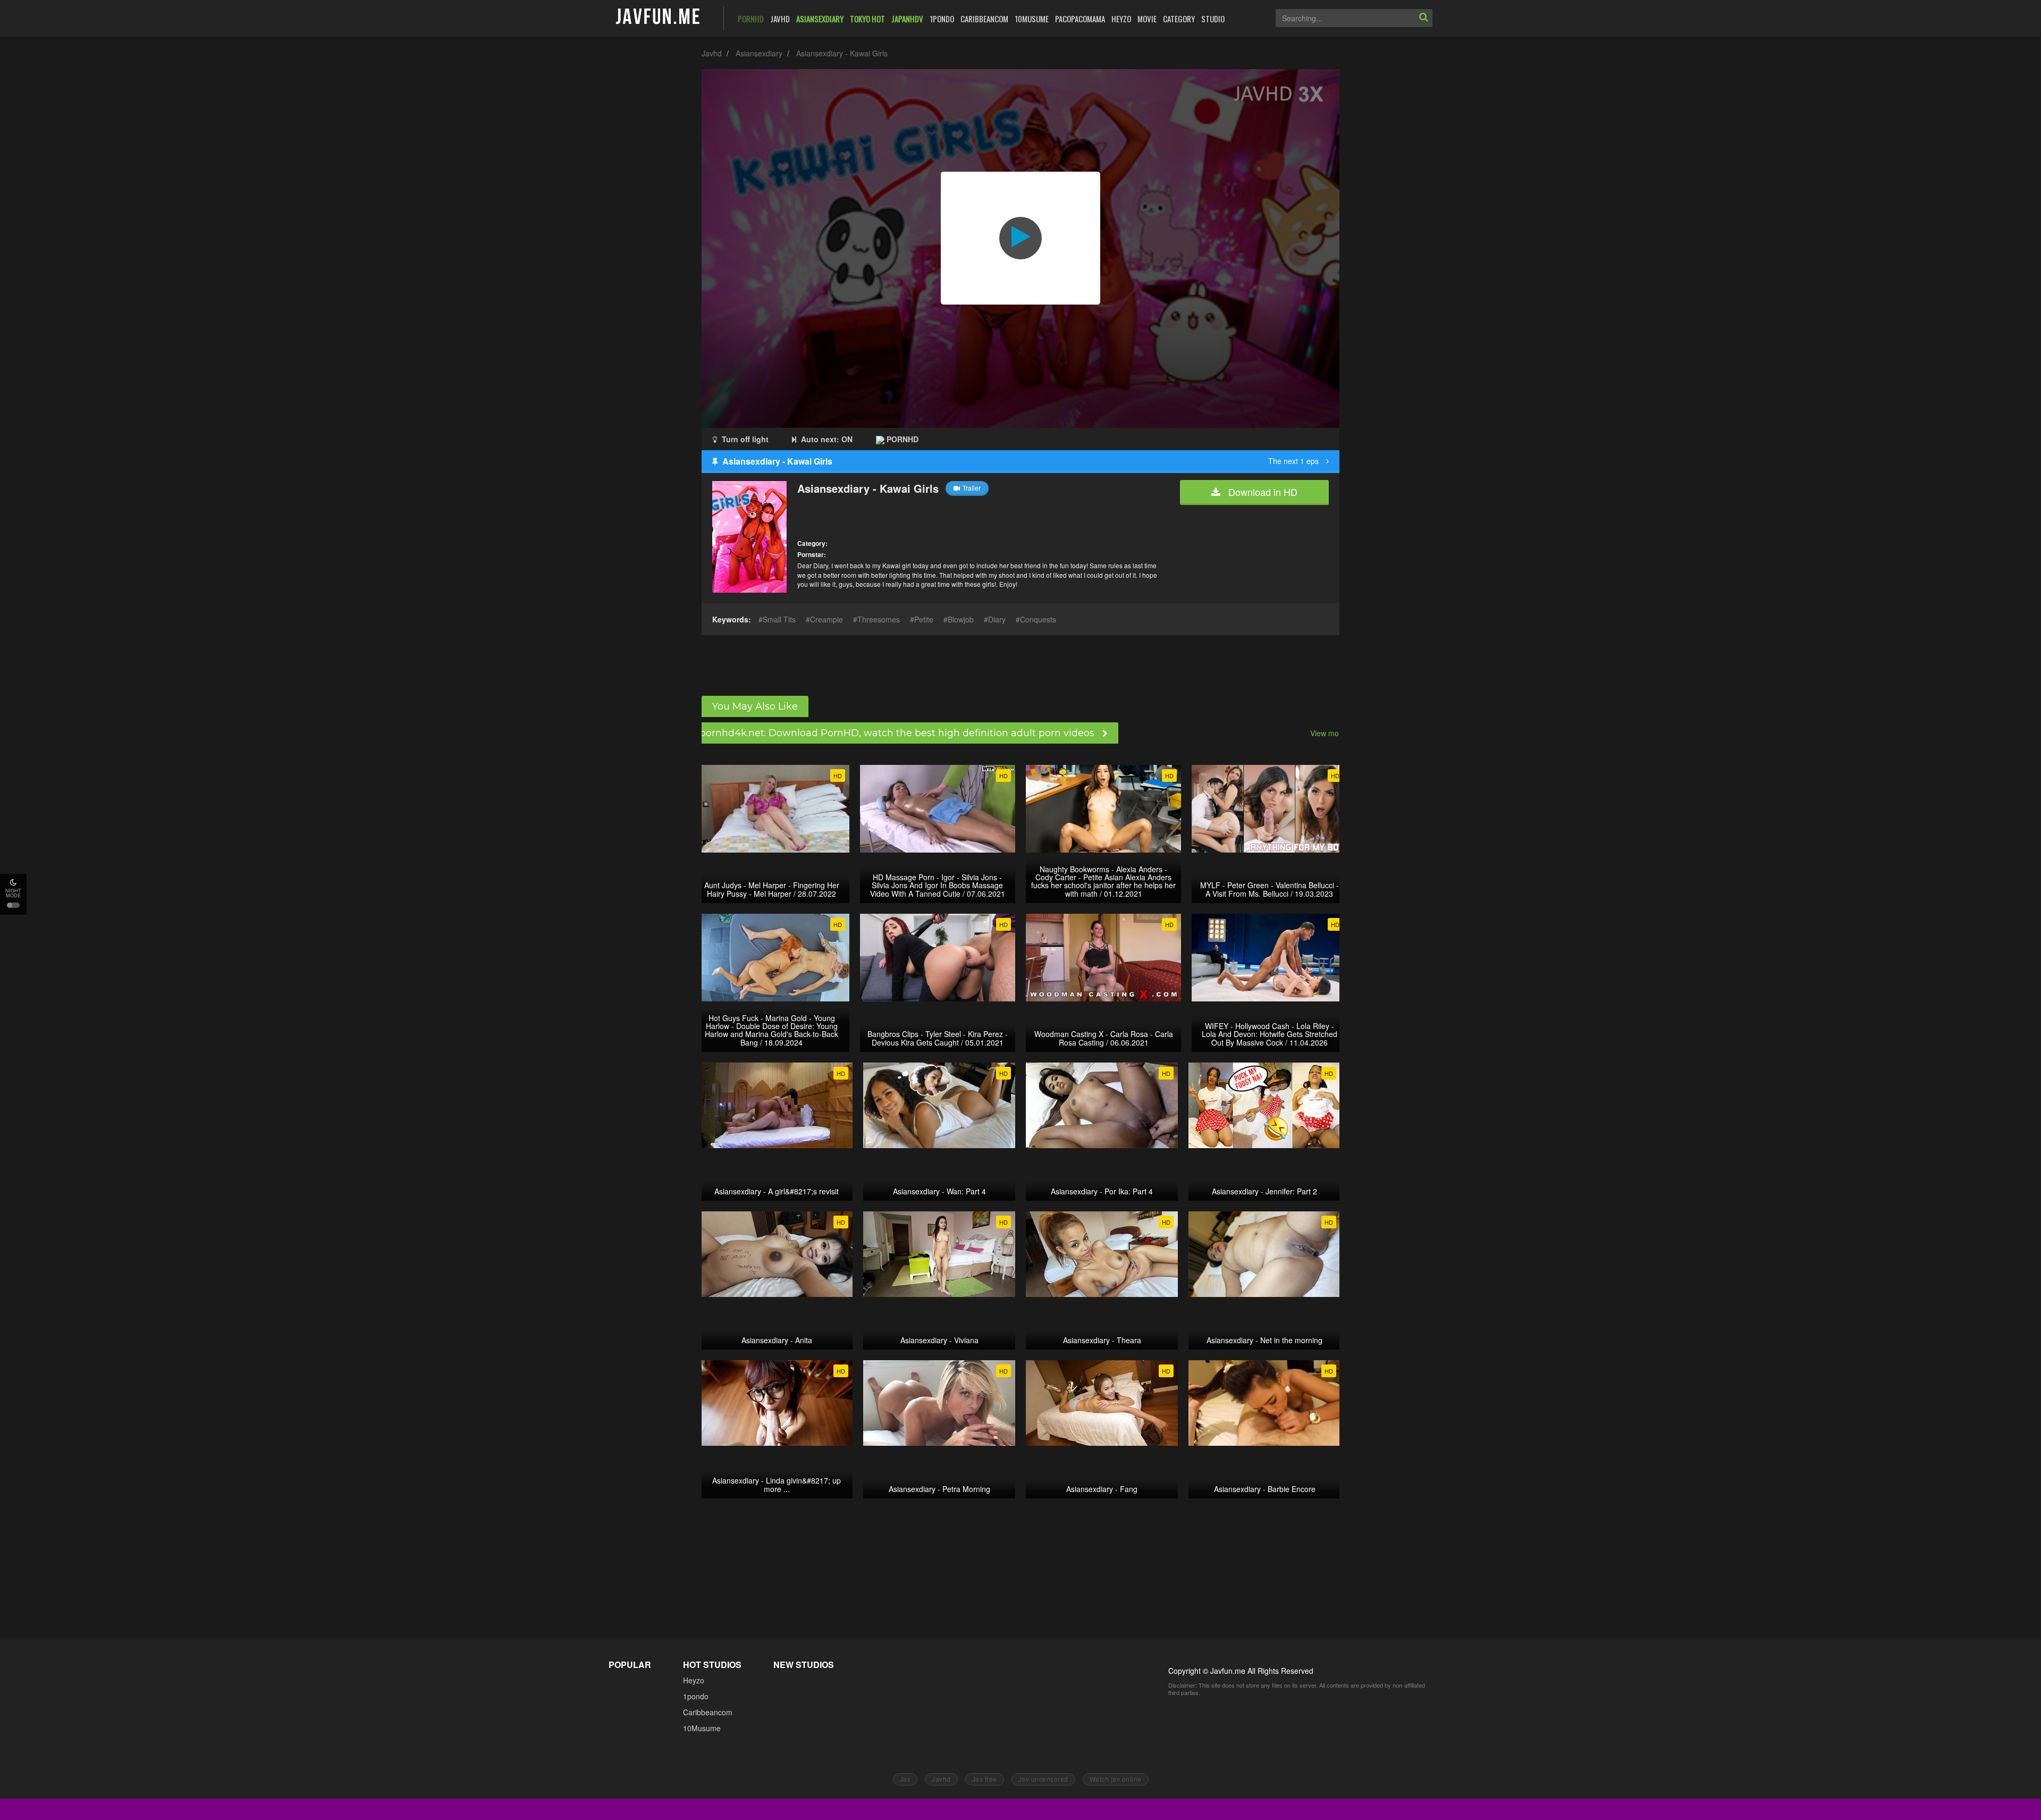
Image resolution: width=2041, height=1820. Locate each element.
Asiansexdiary (759, 53)
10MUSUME (1032, 19)
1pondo (696, 1696)
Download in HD (1262, 492)
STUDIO (1213, 19)
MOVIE (1147, 19)
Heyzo (694, 1680)
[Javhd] (658, 17)
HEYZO (1121, 19)
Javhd (712, 53)
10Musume (702, 1728)
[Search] (1423, 18)
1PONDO (942, 19)
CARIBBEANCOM (984, 19)
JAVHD (780, 19)
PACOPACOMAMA (1080, 19)
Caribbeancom (708, 1712)
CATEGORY (1179, 19)
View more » (1331, 733)
